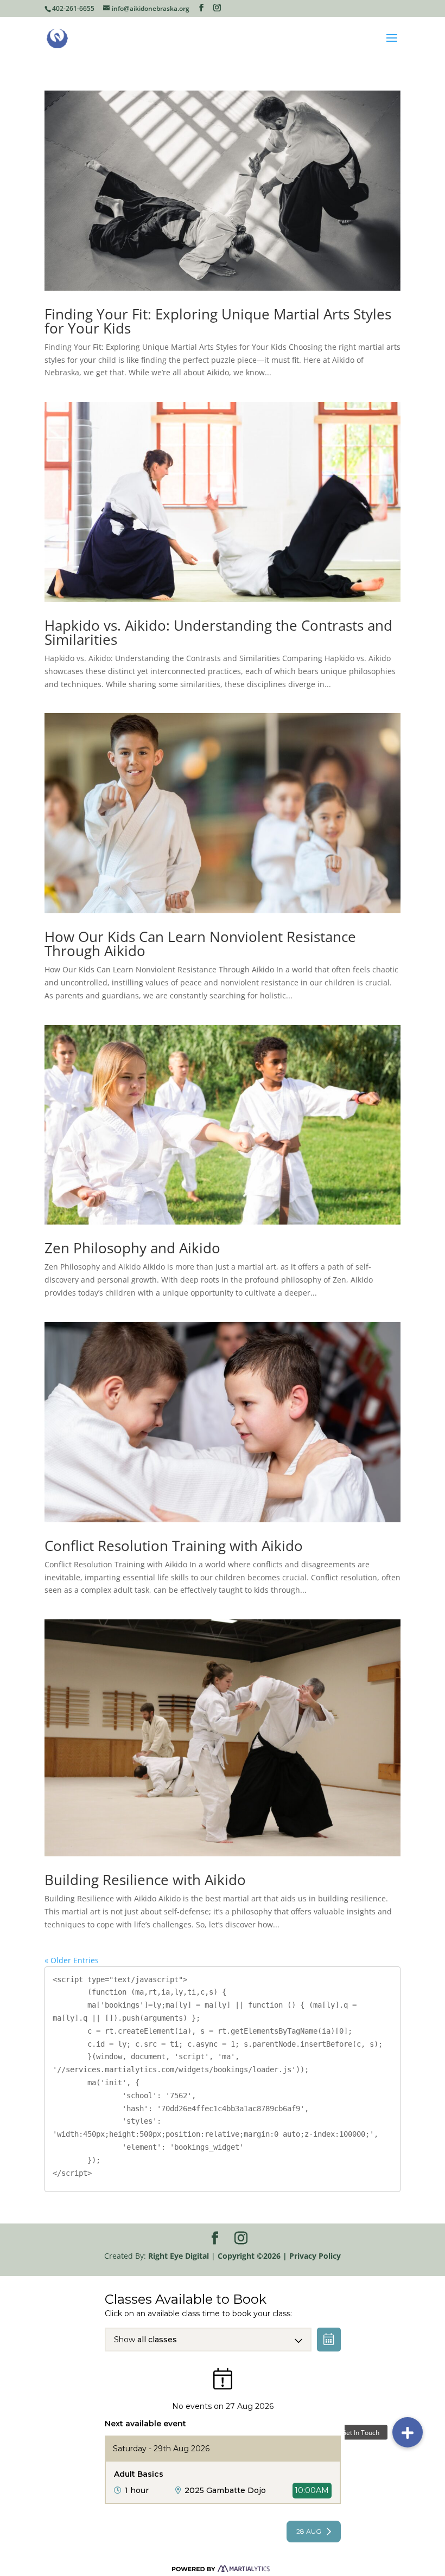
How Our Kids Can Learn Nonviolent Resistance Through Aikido (200, 944)
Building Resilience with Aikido (145, 1880)
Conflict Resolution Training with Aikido (174, 1546)
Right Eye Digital (179, 2256)
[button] (408, 2432)
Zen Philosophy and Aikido (132, 1248)
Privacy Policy (315, 2256)
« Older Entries (72, 1960)
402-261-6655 (73, 8)
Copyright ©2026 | (253, 2256)
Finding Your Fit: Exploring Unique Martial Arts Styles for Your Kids (218, 321)
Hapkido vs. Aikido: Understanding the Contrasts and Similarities (218, 632)
